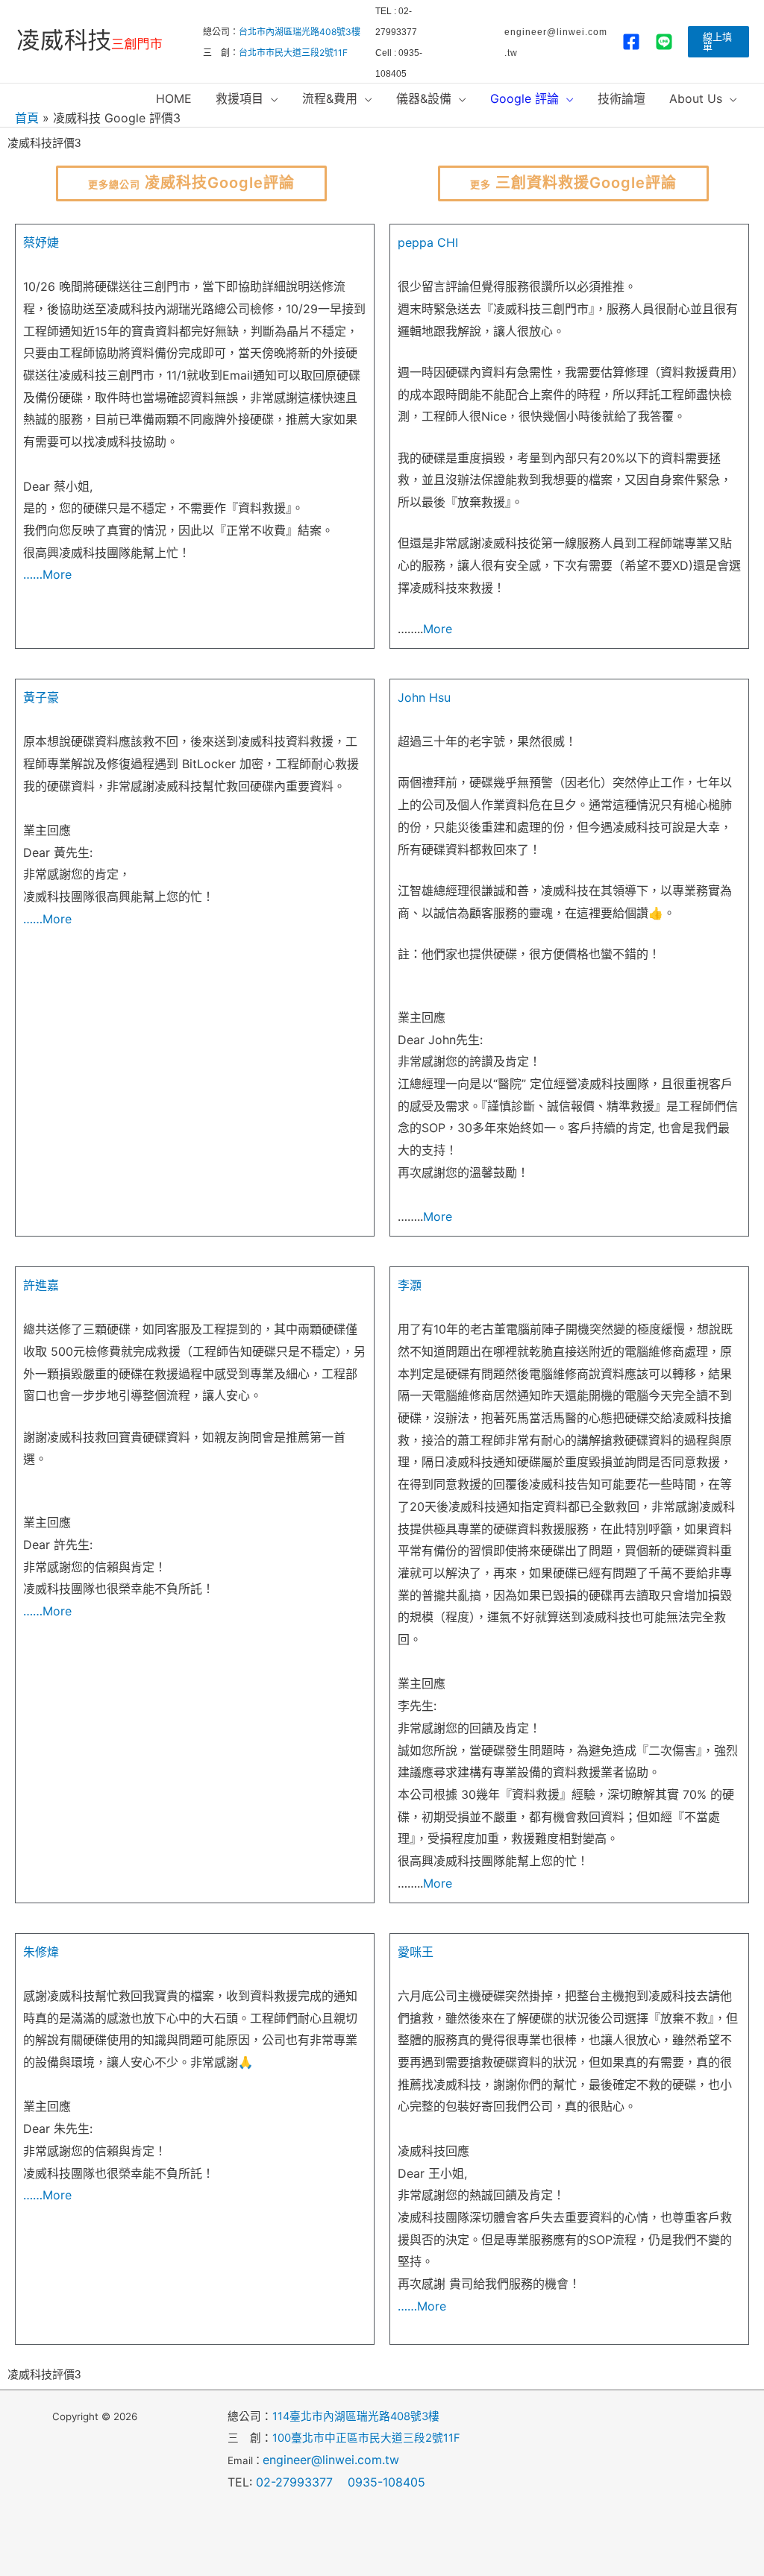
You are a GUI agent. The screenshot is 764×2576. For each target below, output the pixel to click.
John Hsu (424, 697)
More (438, 629)
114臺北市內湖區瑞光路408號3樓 (356, 2416)
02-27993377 (300, 2482)
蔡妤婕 (41, 242)
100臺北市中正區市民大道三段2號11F (366, 2438)
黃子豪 (41, 697)
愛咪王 (416, 1952)
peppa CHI (428, 242)
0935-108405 (386, 2482)
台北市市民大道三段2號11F (293, 53)
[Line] (664, 42)
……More (47, 574)
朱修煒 (41, 1952)
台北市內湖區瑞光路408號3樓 (300, 32)
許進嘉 (41, 1285)
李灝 (410, 1285)
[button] (718, 42)
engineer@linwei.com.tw (331, 2460)
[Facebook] (631, 42)
